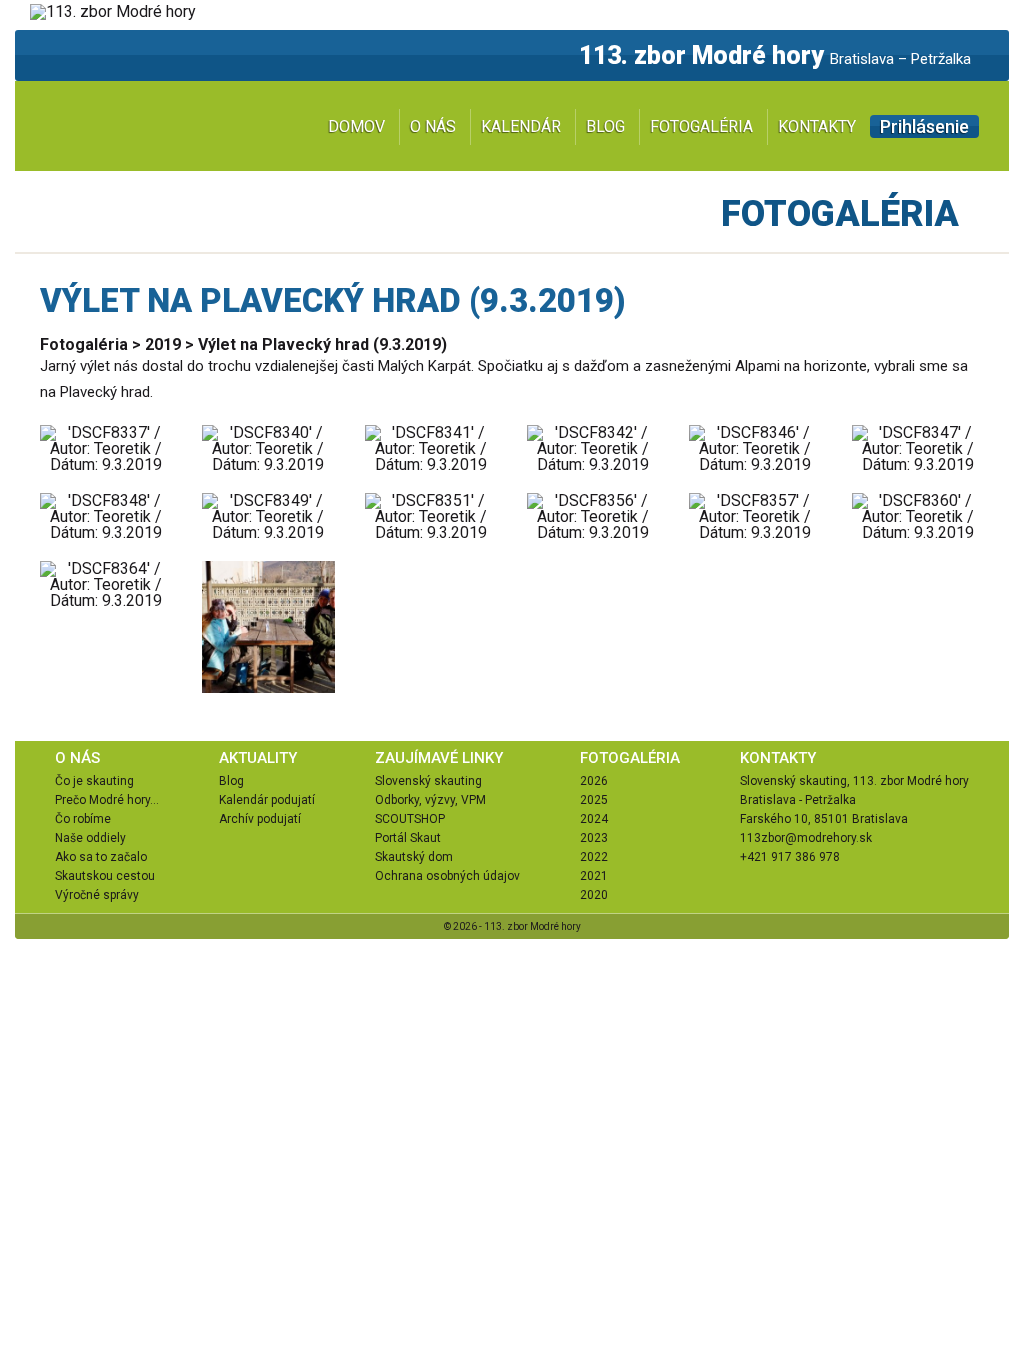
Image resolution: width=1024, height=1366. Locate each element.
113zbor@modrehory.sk (806, 838)
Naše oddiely (90, 838)
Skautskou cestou (105, 876)
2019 (163, 344)
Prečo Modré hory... (107, 800)
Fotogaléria (701, 126)
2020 (594, 895)
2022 (594, 857)
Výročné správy (97, 895)
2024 (594, 819)
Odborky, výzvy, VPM (430, 800)
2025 (594, 800)
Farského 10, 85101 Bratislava (824, 819)
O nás (433, 126)
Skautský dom (414, 857)
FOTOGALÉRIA (630, 758)
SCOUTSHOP (410, 819)
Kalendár (521, 126)
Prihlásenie (924, 126)
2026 (594, 781)
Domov (356, 126)
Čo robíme (83, 819)
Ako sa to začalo (101, 857)
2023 (594, 838)
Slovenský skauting (428, 781)
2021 (594, 876)
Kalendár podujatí (267, 800)
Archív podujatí (260, 819)
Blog (605, 126)
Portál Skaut (408, 838)
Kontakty (817, 126)
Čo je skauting (94, 781)
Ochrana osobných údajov (447, 876)
